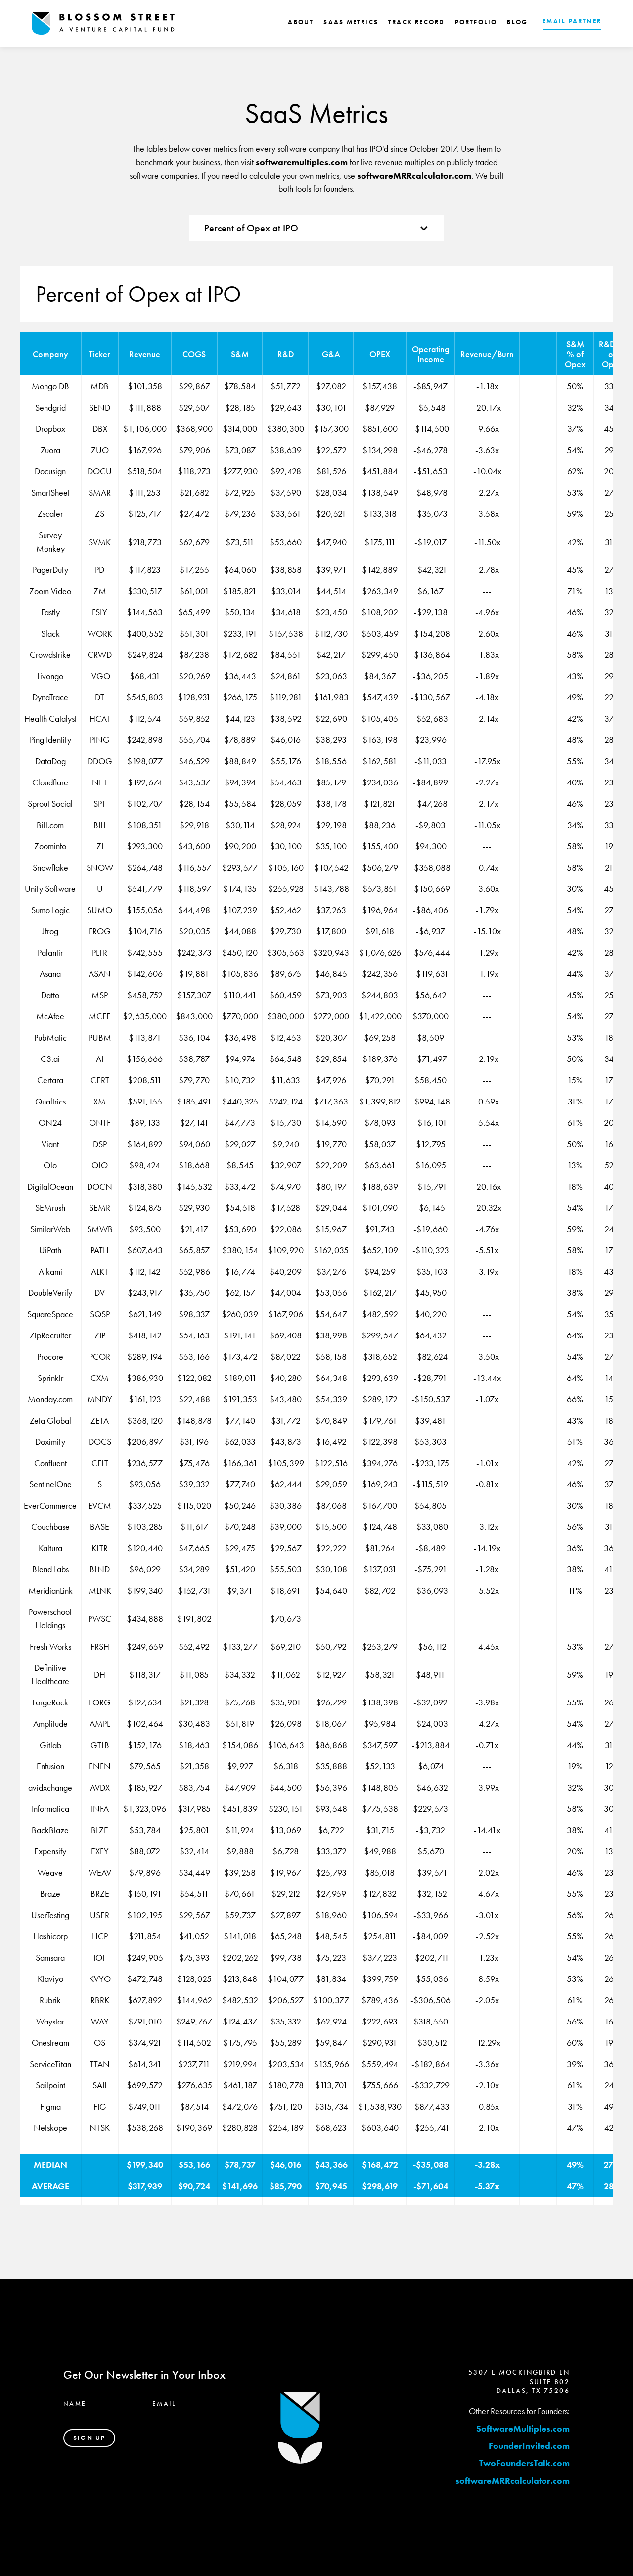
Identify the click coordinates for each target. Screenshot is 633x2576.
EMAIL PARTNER (572, 21)
